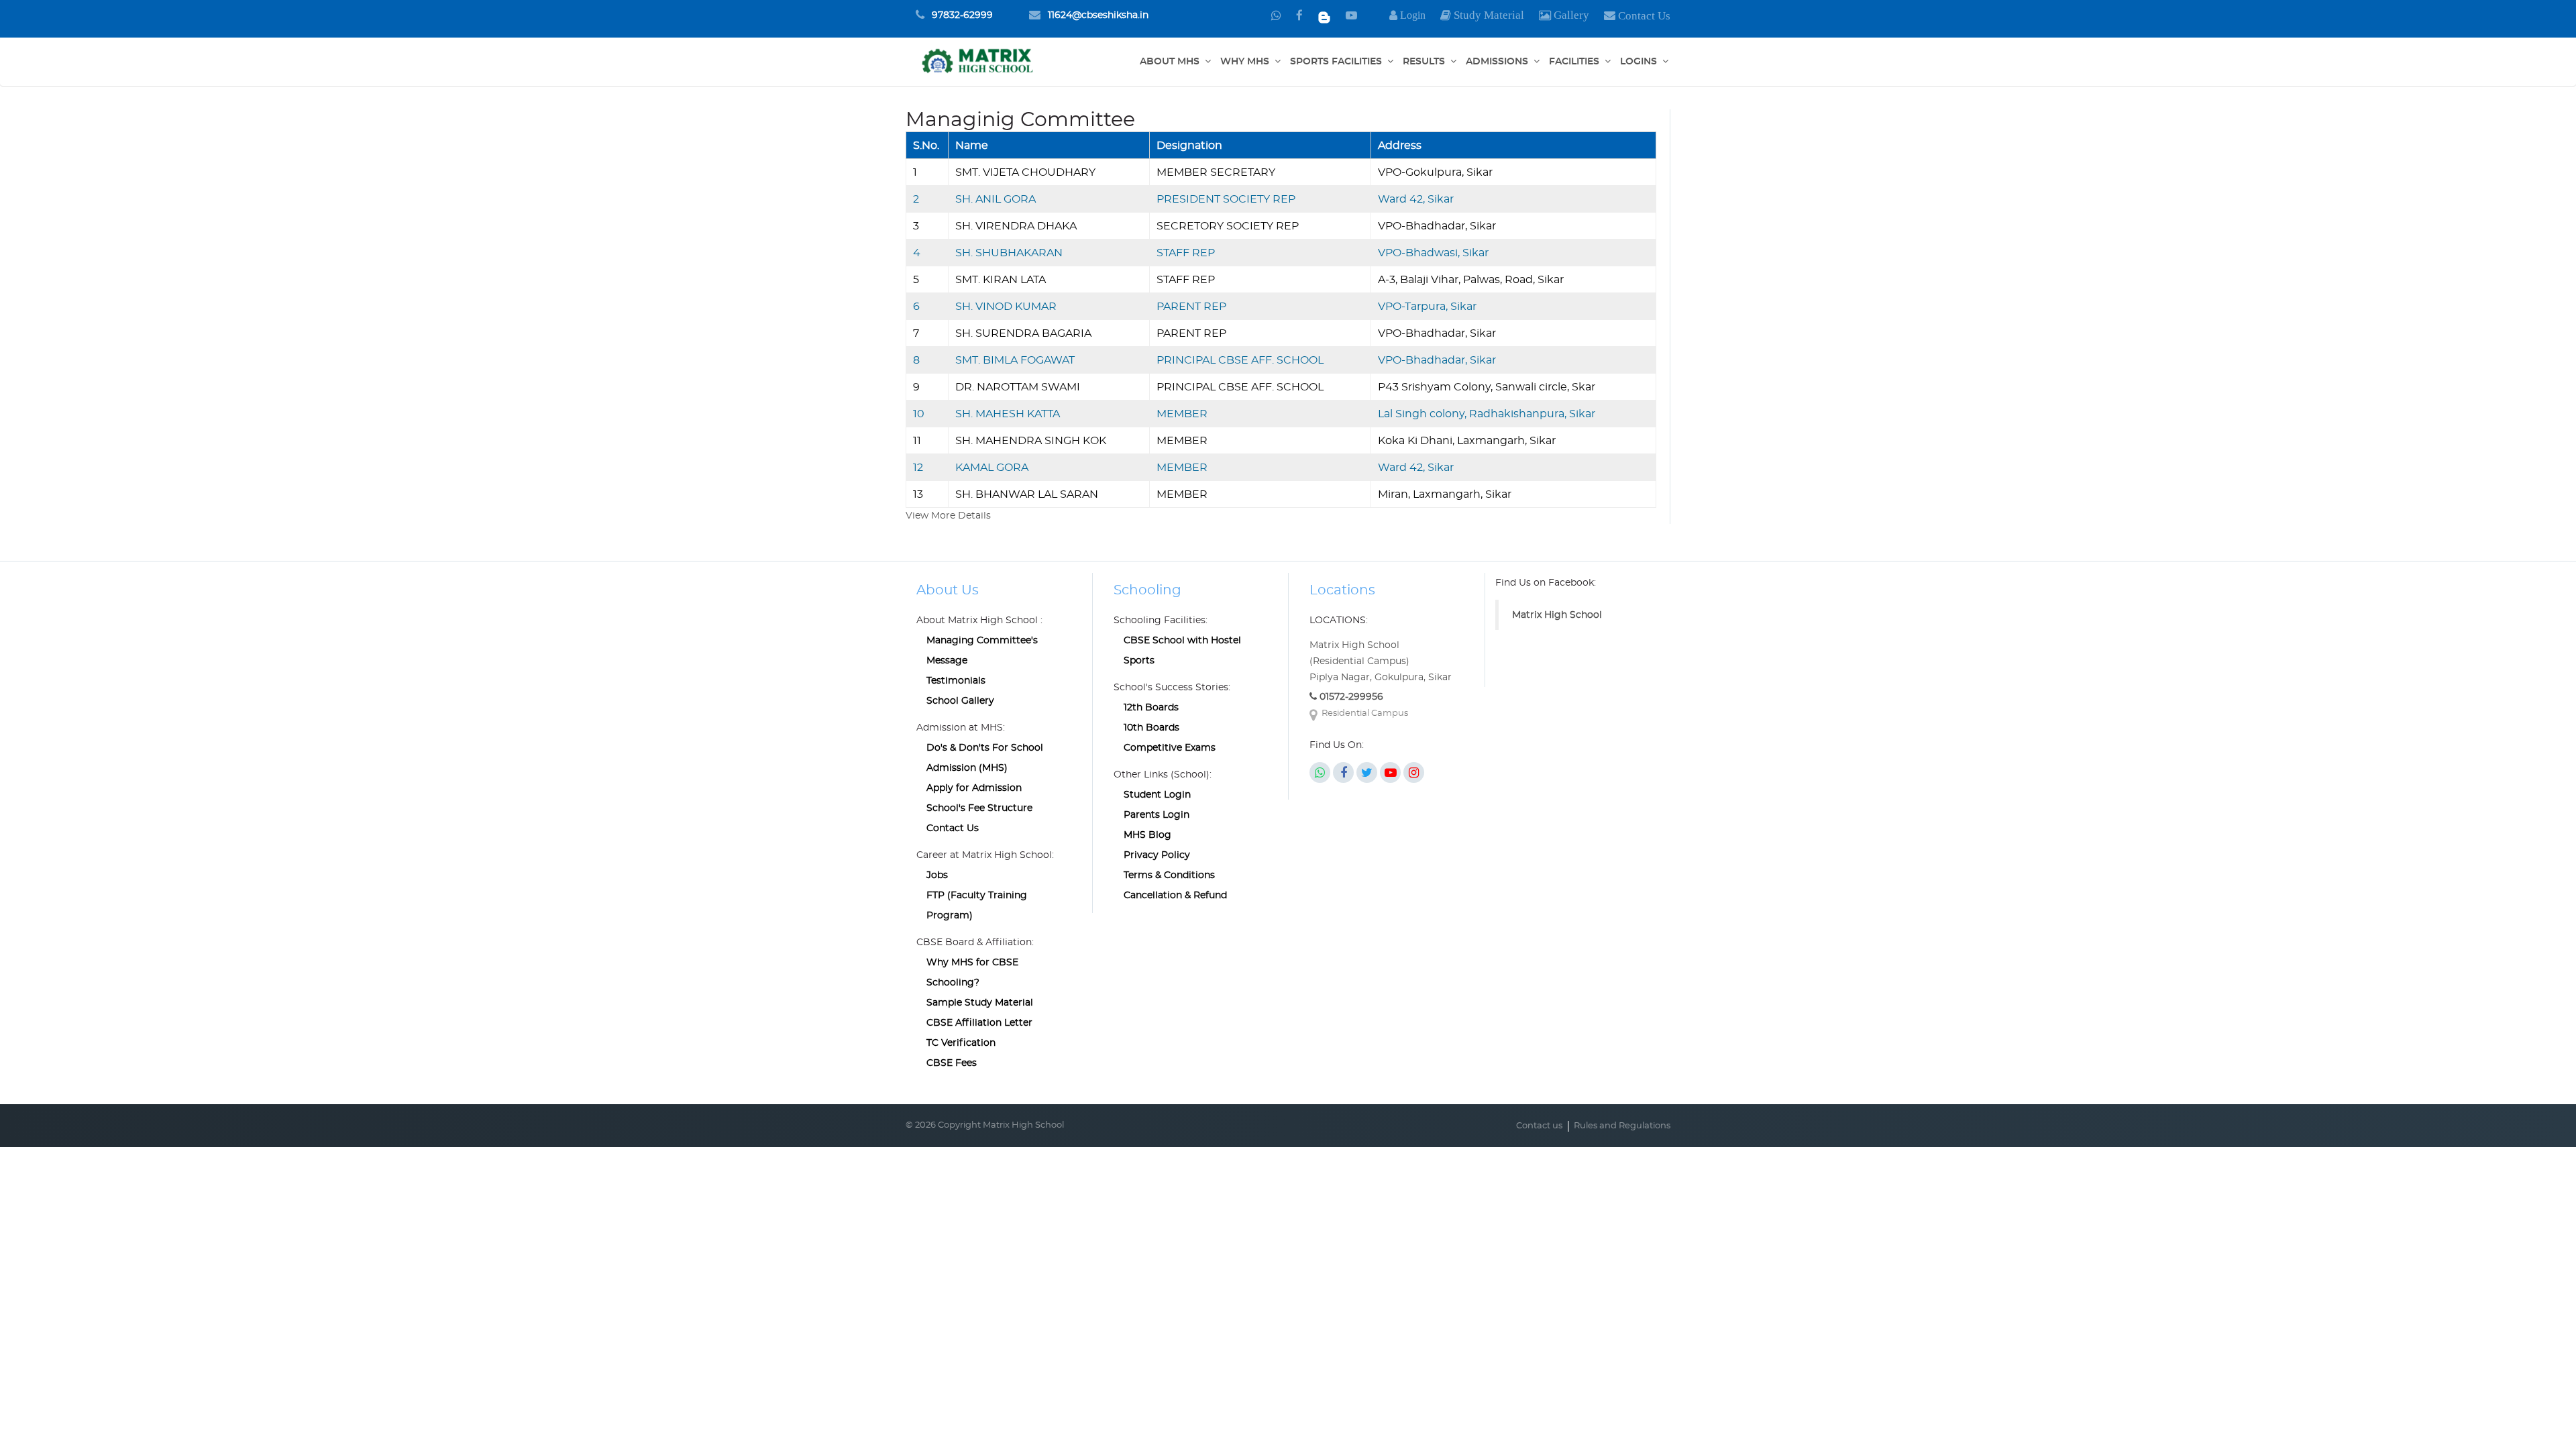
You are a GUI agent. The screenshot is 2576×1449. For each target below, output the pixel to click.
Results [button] (1424, 62)
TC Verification (961, 1043)
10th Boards (1151, 728)
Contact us (1539, 1126)
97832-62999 (962, 15)
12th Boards (1151, 708)
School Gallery (960, 701)
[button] (1564, 16)
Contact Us (953, 828)
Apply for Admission (974, 788)
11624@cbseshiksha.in (1098, 15)
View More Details (948, 516)
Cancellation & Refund (1175, 896)
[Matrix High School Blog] (1324, 16)
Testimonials (956, 681)
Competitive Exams (1170, 748)
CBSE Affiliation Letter (979, 1023)
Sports (1139, 661)
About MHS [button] (1170, 62)
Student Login (1157, 795)
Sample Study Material (980, 1003)
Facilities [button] (1574, 62)
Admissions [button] (1497, 62)
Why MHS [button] (1245, 62)
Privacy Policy (1157, 855)
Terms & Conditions (1169, 875)
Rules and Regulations (1622, 1126)
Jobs (937, 875)
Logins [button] (1639, 62)
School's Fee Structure (979, 808)
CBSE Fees (952, 1063)
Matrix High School (1557, 615)
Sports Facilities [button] (1336, 62)
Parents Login (1157, 815)
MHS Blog (1147, 835)
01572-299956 (1350, 697)
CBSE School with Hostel (1182, 641)
